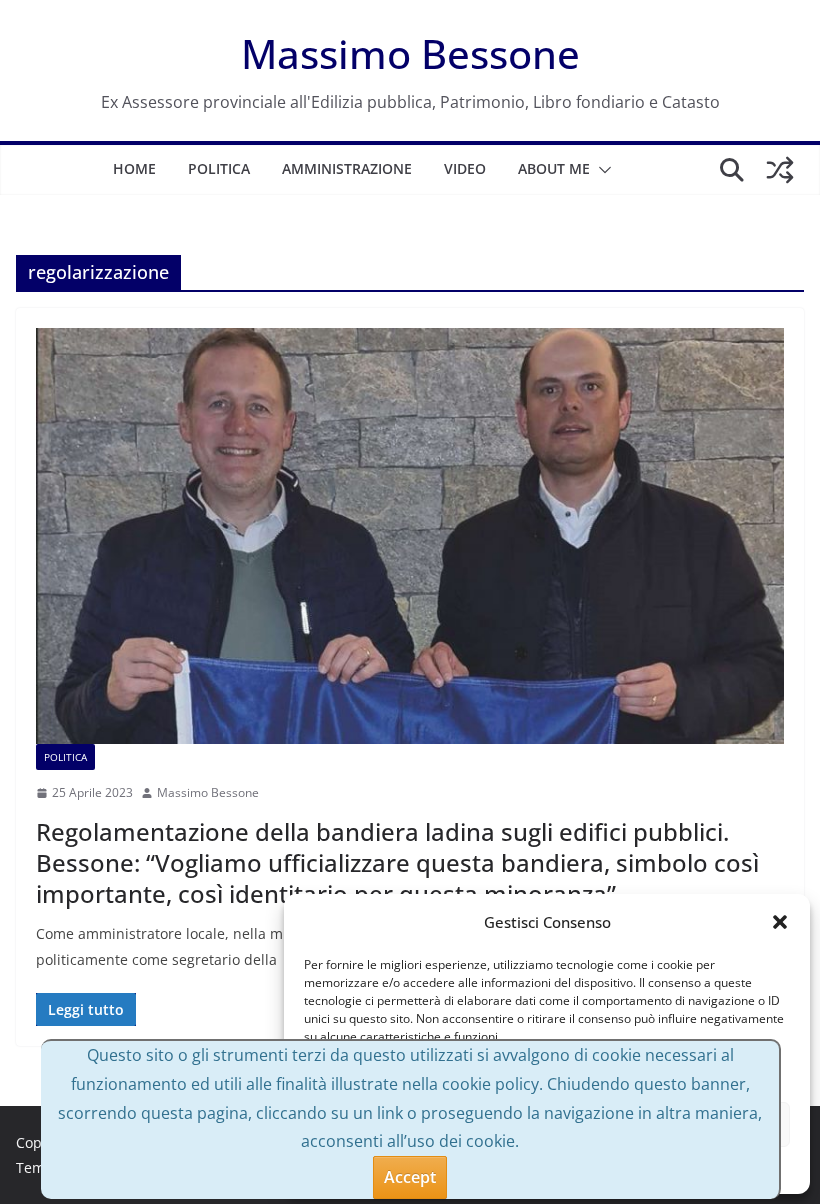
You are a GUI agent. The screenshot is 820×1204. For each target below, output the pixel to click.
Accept (410, 1177)
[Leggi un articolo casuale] (780, 170)
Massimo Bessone (410, 53)
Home (134, 168)
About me (554, 168)
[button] (780, 922)
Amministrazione (347, 168)
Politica (219, 168)
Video (465, 168)
